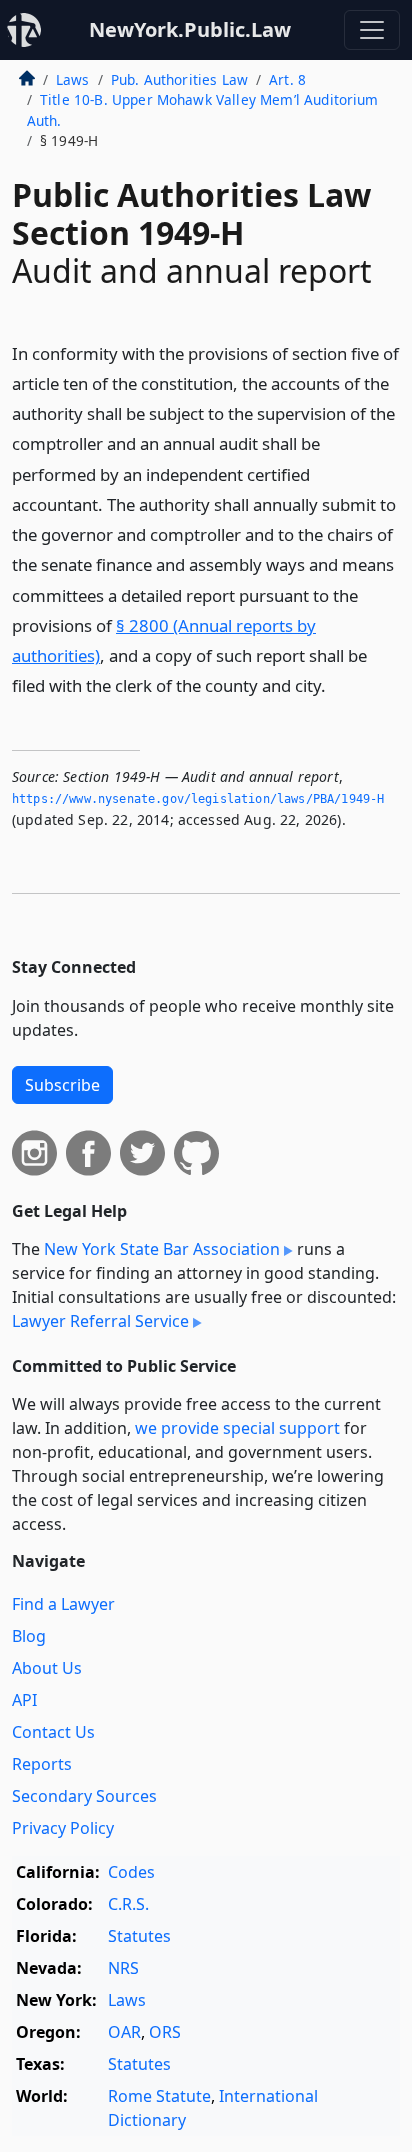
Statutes (139, 1936)
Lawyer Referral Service (100, 1321)
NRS (123, 1968)
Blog (29, 1636)
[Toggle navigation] (372, 30)
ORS (165, 2032)
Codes (131, 1872)
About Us (47, 1668)
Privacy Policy (63, 1828)
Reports (42, 1764)
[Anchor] (337, 684)
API (24, 1700)
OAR (124, 2032)
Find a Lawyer (63, 1604)
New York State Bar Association (162, 1249)
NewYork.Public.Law (190, 29)
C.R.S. (128, 1904)
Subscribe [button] (62, 1085)
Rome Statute (159, 2096)
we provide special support (237, 1428)
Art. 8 (287, 79)
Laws (73, 79)
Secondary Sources (84, 1796)
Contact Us (53, 1732)
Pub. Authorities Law (179, 79)
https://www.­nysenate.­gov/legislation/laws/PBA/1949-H (198, 799)
